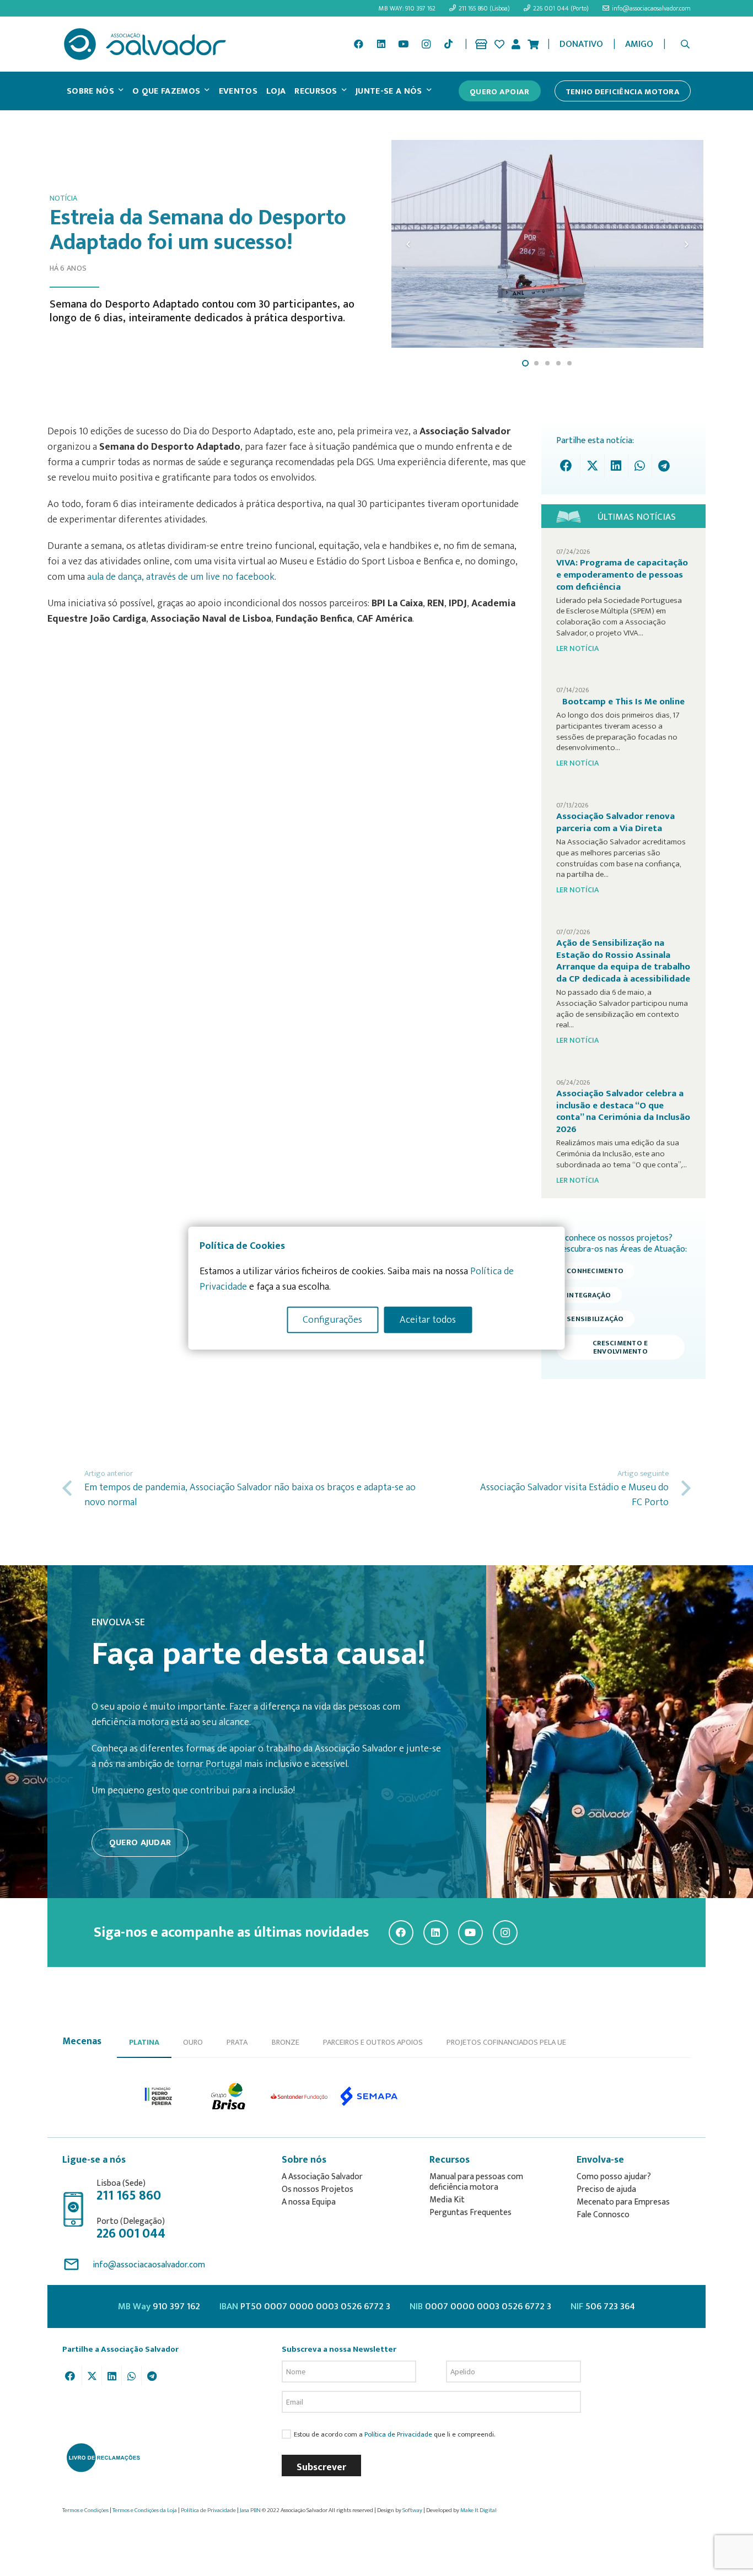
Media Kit (447, 2200)
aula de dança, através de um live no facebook (181, 577)
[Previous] (409, 244)
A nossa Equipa (309, 2202)
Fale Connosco (603, 2215)
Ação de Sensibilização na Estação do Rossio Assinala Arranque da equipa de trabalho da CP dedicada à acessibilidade (623, 961)
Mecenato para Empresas (623, 2202)
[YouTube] (404, 44)
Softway (412, 2510)
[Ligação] (481, 44)
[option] (159, 2096)
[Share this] (569, 466)
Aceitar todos (428, 1319)
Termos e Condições (85, 2510)
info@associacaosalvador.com (149, 2265)
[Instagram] (426, 44)
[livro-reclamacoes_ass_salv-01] (103, 2458)
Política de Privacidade (398, 2435)
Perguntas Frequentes (470, 2213)
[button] (685, 44)
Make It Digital (478, 2510)
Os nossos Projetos (318, 2189)
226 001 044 (131, 2234)
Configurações (332, 1319)
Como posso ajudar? (614, 2177)
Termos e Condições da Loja (145, 2510)
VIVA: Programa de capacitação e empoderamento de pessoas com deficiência (622, 575)
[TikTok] (448, 44)
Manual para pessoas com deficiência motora (476, 2182)
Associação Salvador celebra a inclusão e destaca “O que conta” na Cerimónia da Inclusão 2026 (623, 1111)
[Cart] (533, 44)
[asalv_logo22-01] (145, 44)
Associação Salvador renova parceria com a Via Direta (615, 822)
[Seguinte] (686, 244)
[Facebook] (358, 44)
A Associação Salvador (322, 2177)
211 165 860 (129, 2196)
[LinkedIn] (381, 44)
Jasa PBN (250, 2510)
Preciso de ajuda (606, 2189)
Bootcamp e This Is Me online (623, 702)
